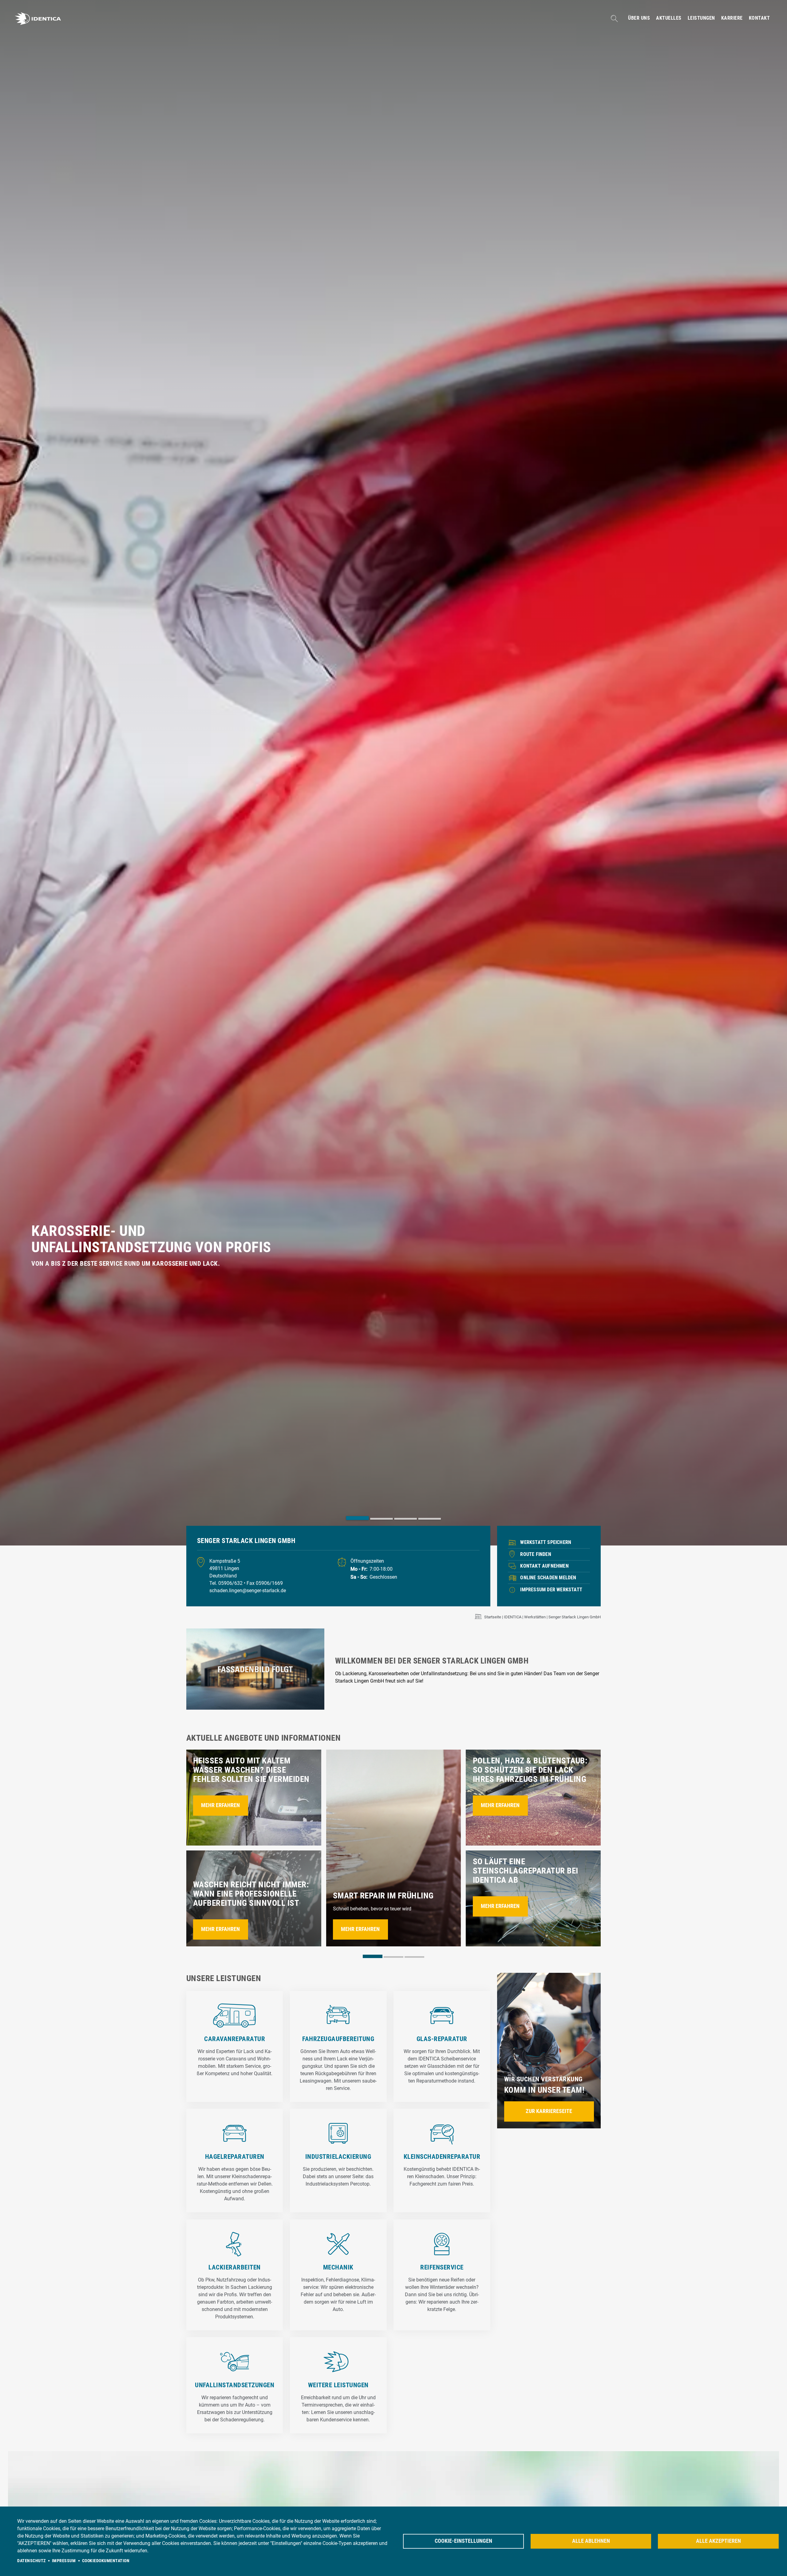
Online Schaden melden (548, 1578)
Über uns (639, 18)
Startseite (493, 1617)
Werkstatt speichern (546, 1542)
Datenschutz (32, 2561)
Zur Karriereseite (549, 2111)
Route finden (536, 1554)
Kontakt (759, 18)
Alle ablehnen (591, 2541)
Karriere (732, 18)
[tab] (358, 1518)
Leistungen (701, 18)
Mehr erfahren (220, 1805)
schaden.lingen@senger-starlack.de (248, 1591)
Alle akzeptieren (718, 2541)
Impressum (64, 2561)
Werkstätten (535, 1617)
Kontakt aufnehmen (544, 1566)
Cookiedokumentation (106, 2561)
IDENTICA (513, 1617)
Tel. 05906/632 (227, 1583)
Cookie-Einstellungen (463, 2541)
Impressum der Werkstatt (551, 1590)
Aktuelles (669, 18)
